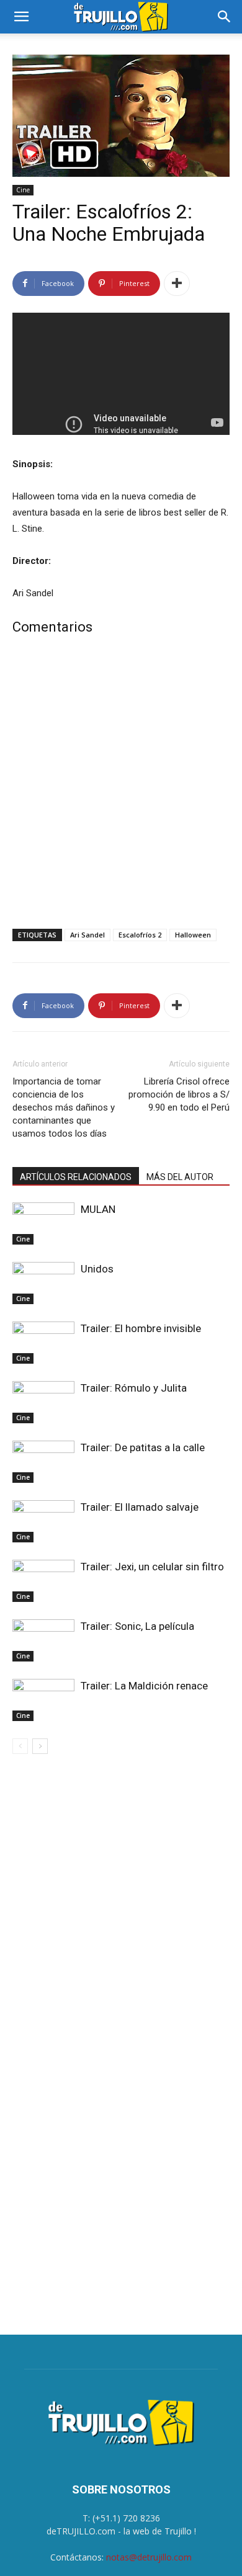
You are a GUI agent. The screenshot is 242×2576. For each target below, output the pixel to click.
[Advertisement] (121, 785)
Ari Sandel (87, 935)
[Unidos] (43, 1283)
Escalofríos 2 (140, 935)
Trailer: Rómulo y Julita (134, 1388)
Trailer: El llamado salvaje (140, 1507)
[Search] (225, 17)
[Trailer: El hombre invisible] (43, 1343)
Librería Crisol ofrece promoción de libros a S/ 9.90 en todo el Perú (179, 1094)
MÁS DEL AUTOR (180, 1177)
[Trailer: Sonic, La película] (43, 1641)
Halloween (193, 935)
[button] (21, 17)
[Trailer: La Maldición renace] (43, 1700)
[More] (177, 284)
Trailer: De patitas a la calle (143, 1447)
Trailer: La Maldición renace (144, 1686)
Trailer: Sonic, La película (137, 1626)
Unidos (97, 1269)
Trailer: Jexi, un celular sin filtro (152, 1567)
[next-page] (40, 1746)
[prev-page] (20, 1746)
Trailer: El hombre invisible (141, 1328)
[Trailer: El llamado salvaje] (43, 1522)
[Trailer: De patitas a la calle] (43, 1462)
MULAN (98, 1209)
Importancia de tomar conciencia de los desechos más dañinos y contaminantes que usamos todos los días (64, 1107)
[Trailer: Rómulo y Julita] (43, 1402)
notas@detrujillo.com (149, 2557)
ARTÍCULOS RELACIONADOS (76, 1177)
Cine (23, 190)
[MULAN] (43, 1224)
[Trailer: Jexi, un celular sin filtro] (43, 1581)
